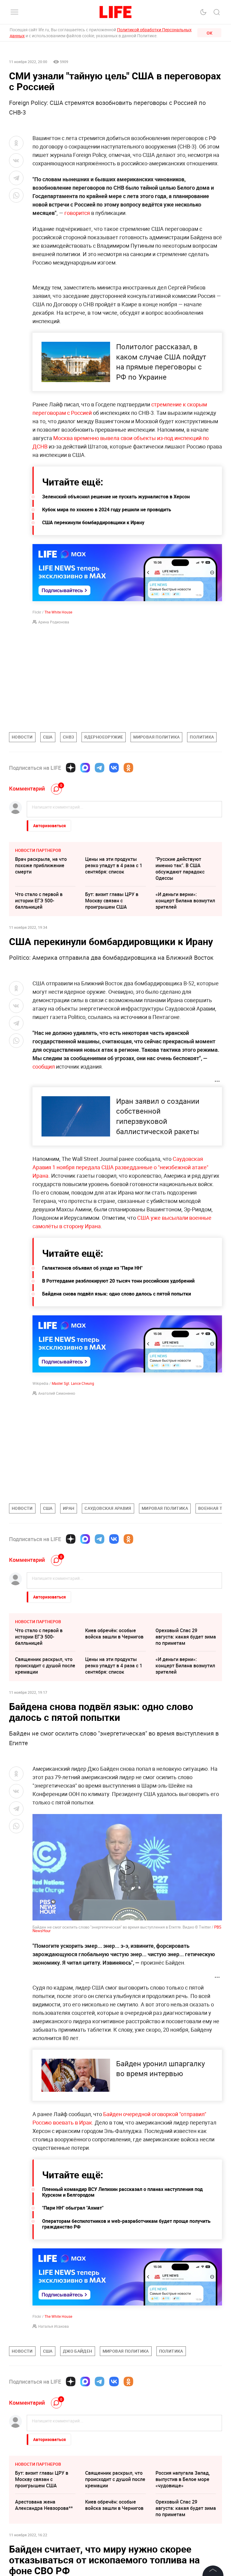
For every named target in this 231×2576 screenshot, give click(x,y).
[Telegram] (100, 768)
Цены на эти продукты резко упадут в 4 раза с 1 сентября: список (114, 865)
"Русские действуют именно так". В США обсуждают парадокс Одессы (180, 869)
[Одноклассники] (128, 768)
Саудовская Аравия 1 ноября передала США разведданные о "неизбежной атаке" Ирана (120, 1167)
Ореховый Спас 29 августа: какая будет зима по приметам (186, 1637)
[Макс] (85, 768)
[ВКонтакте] (114, 768)
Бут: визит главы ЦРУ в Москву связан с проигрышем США (112, 901)
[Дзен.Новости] (71, 768)
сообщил (44, 1066)
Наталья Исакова (54, 2326)
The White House (58, 612)
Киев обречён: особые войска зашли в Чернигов (114, 1634)
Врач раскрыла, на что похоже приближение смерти (41, 865)
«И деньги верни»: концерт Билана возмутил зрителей (185, 901)
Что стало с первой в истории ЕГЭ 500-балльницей (39, 901)
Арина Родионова (54, 622)
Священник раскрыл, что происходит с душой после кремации (45, 1666)
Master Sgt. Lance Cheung (73, 1383)
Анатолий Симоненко (57, 1393)
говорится (78, 213)
